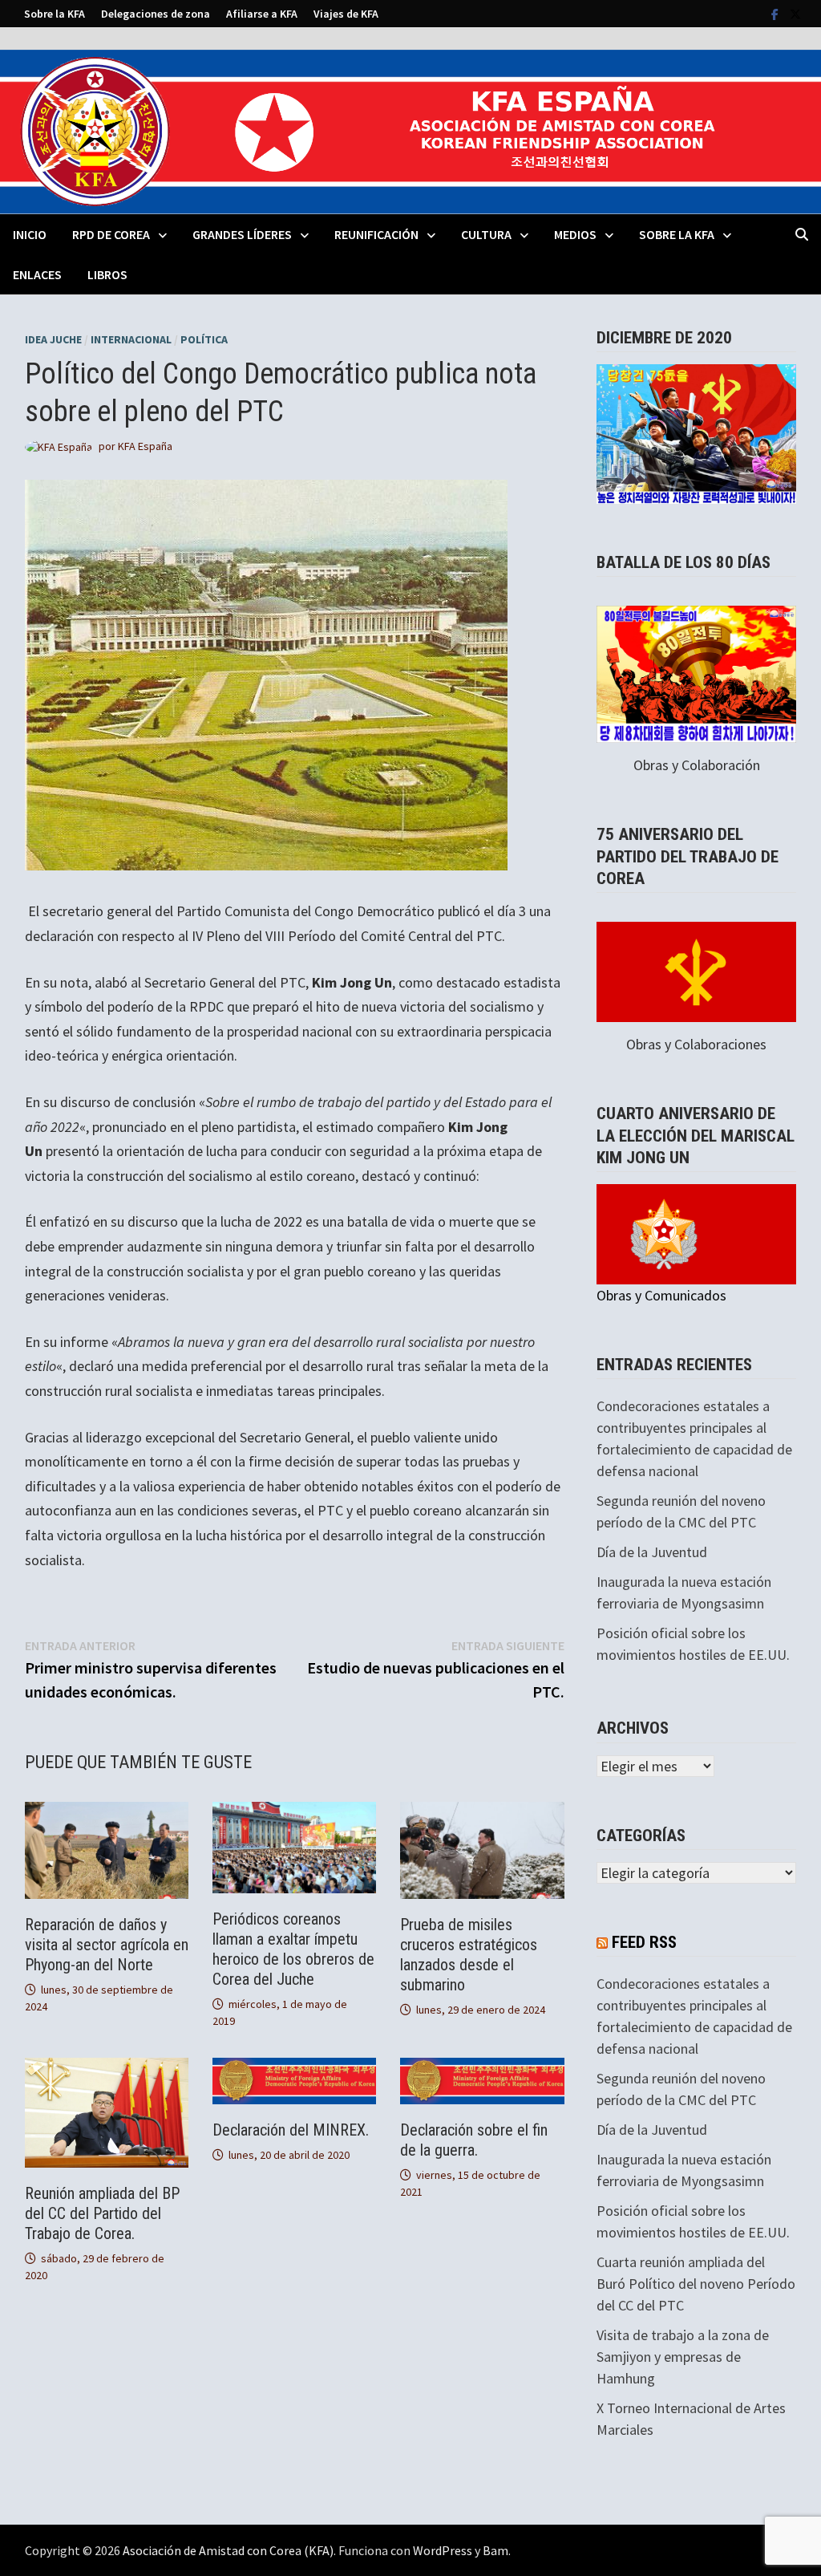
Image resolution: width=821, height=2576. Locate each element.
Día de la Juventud (652, 1552)
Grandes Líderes (242, 234)
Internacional (131, 339)
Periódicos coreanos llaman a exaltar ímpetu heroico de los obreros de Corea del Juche (293, 1949)
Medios (575, 234)
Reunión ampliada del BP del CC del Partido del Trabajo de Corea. (102, 2213)
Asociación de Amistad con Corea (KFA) (228, 2550)
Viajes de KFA (346, 14)
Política (204, 339)
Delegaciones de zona (156, 14)
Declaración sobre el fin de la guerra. (474, 2140)
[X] (795, 13)
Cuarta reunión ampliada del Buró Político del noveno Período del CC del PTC (696, 2284)
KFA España (145, 446)
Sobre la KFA (55, 14)
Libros (107, 274)
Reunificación (376, 234)
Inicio (30, 234)
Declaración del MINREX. (291, 2130)
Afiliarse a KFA (262, 14)
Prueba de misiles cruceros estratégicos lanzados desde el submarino (469, 1955)
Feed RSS (644, 1942)
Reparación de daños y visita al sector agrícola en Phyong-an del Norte (107, 1945)
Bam (495, 2550)
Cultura (486, 234)
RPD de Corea (111, 234)
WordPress (443, 2550)
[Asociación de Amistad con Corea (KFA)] (410, 130)
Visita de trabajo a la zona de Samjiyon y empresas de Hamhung (683, 2357)
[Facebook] (777, 13)
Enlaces (37, 274)
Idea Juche (53, 339)
